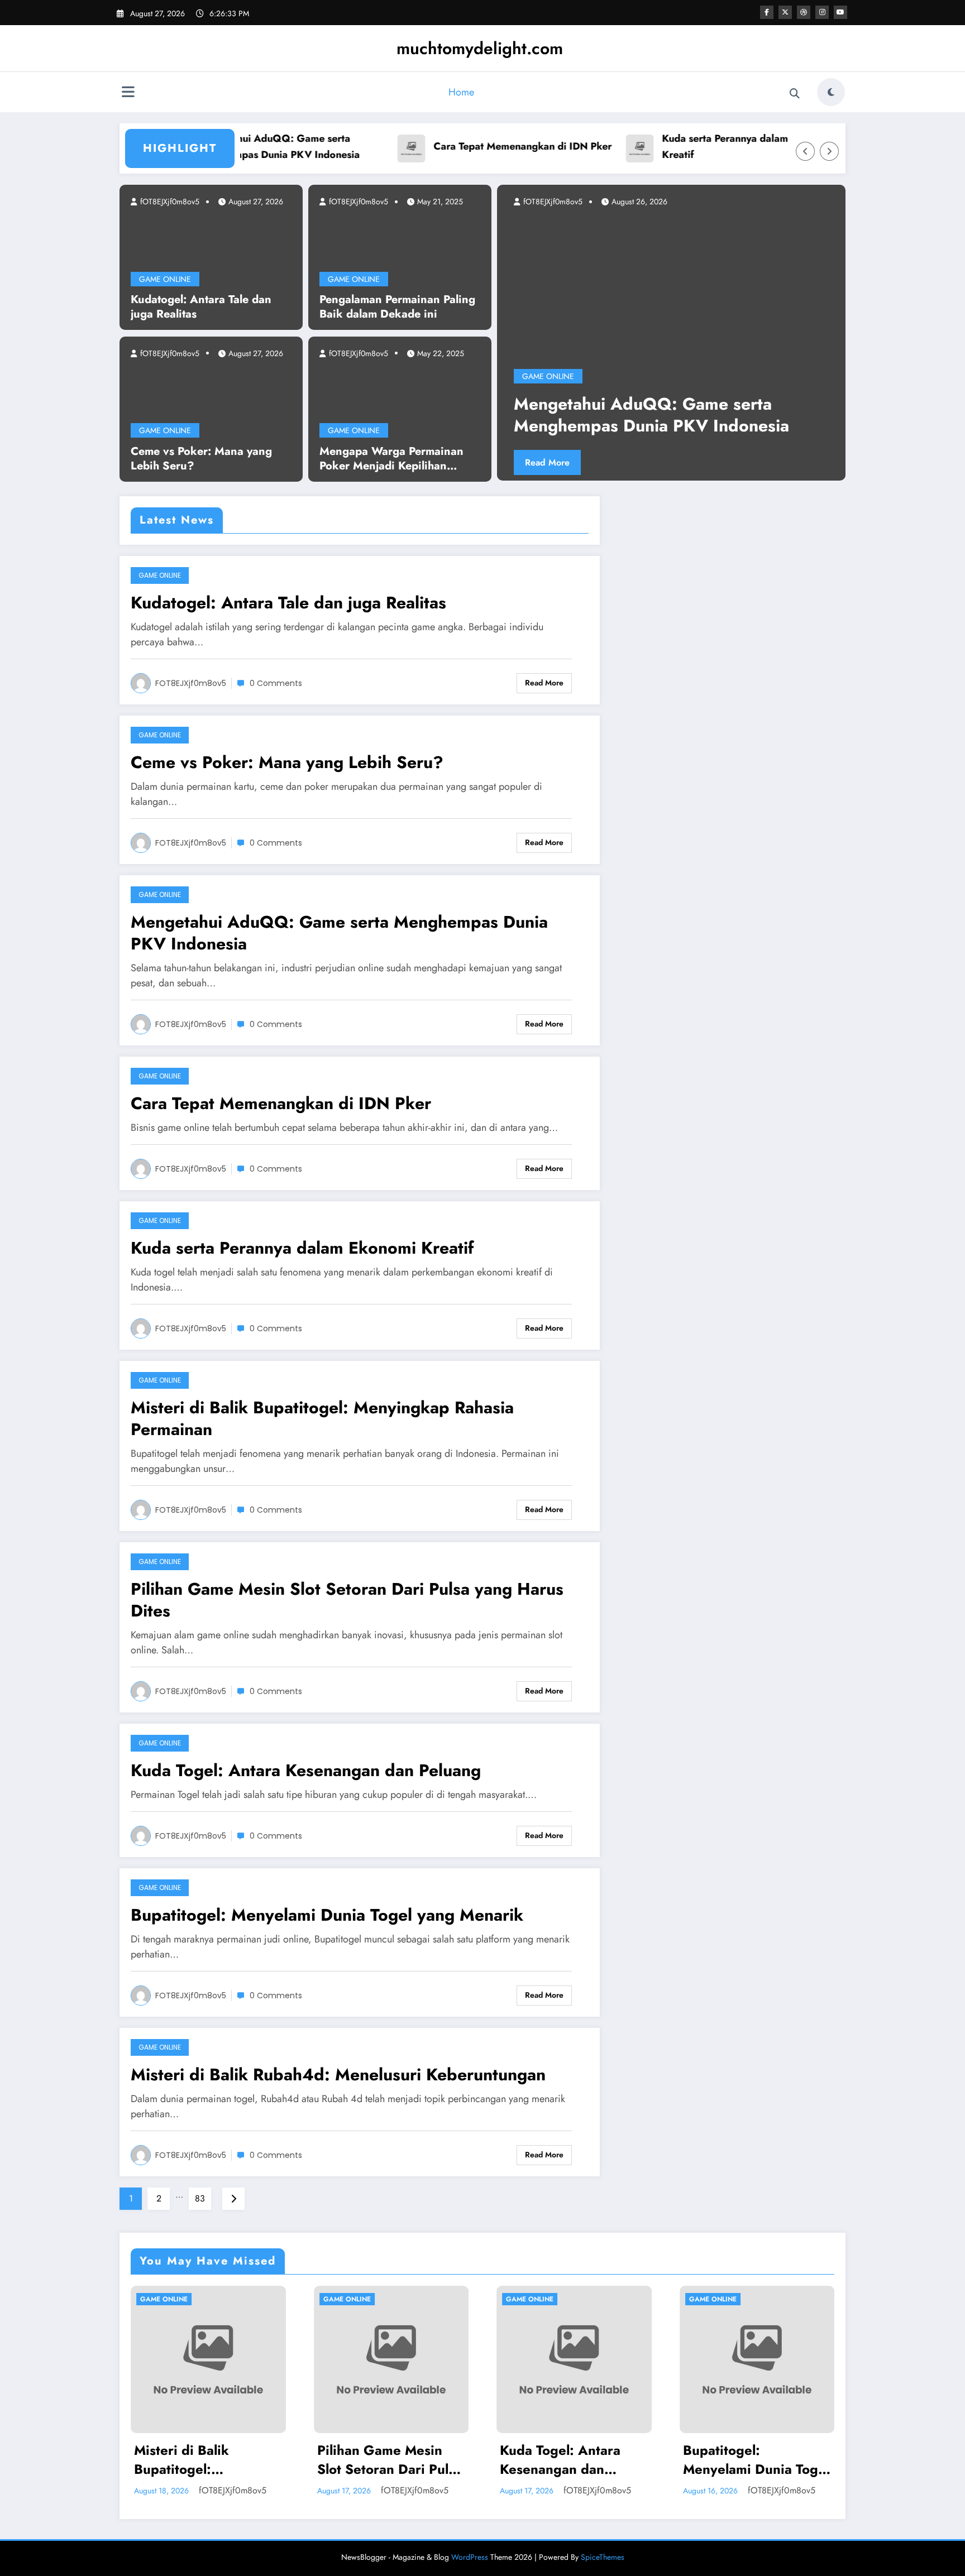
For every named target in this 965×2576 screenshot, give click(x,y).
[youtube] (840, 12)
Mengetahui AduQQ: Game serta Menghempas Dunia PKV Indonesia (228, 147)
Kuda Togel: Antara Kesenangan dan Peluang (306, 1770)
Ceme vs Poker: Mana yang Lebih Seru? (201, 459)
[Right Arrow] (829, 151)
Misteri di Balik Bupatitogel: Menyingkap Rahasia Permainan (322, 1418)
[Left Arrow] (805, 151)
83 (200, 2198)
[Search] (795, 94)
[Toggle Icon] (128, 93)
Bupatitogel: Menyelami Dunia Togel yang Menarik (327, 1915)
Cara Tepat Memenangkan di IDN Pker (473, 146)
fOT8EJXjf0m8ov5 (169, 202)
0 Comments (276, 683)
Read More (637, 462)
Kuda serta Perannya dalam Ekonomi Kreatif (697, 147)
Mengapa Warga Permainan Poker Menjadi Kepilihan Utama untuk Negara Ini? (391, 459)
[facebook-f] (767, 12)
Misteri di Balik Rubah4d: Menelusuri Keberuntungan (338, 2074)
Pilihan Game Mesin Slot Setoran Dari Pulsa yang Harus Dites (347, 1600)
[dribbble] (804, 12)
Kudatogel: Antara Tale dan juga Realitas (201, 307)
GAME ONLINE (165, 279)
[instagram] (822, 12)
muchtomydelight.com (480, 48)
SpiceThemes (603, 2557)
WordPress (470, 2557)
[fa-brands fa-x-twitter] (785, 12)
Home (461, 92)
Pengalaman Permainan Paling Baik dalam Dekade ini (397, 307)
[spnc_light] (831, 92)
